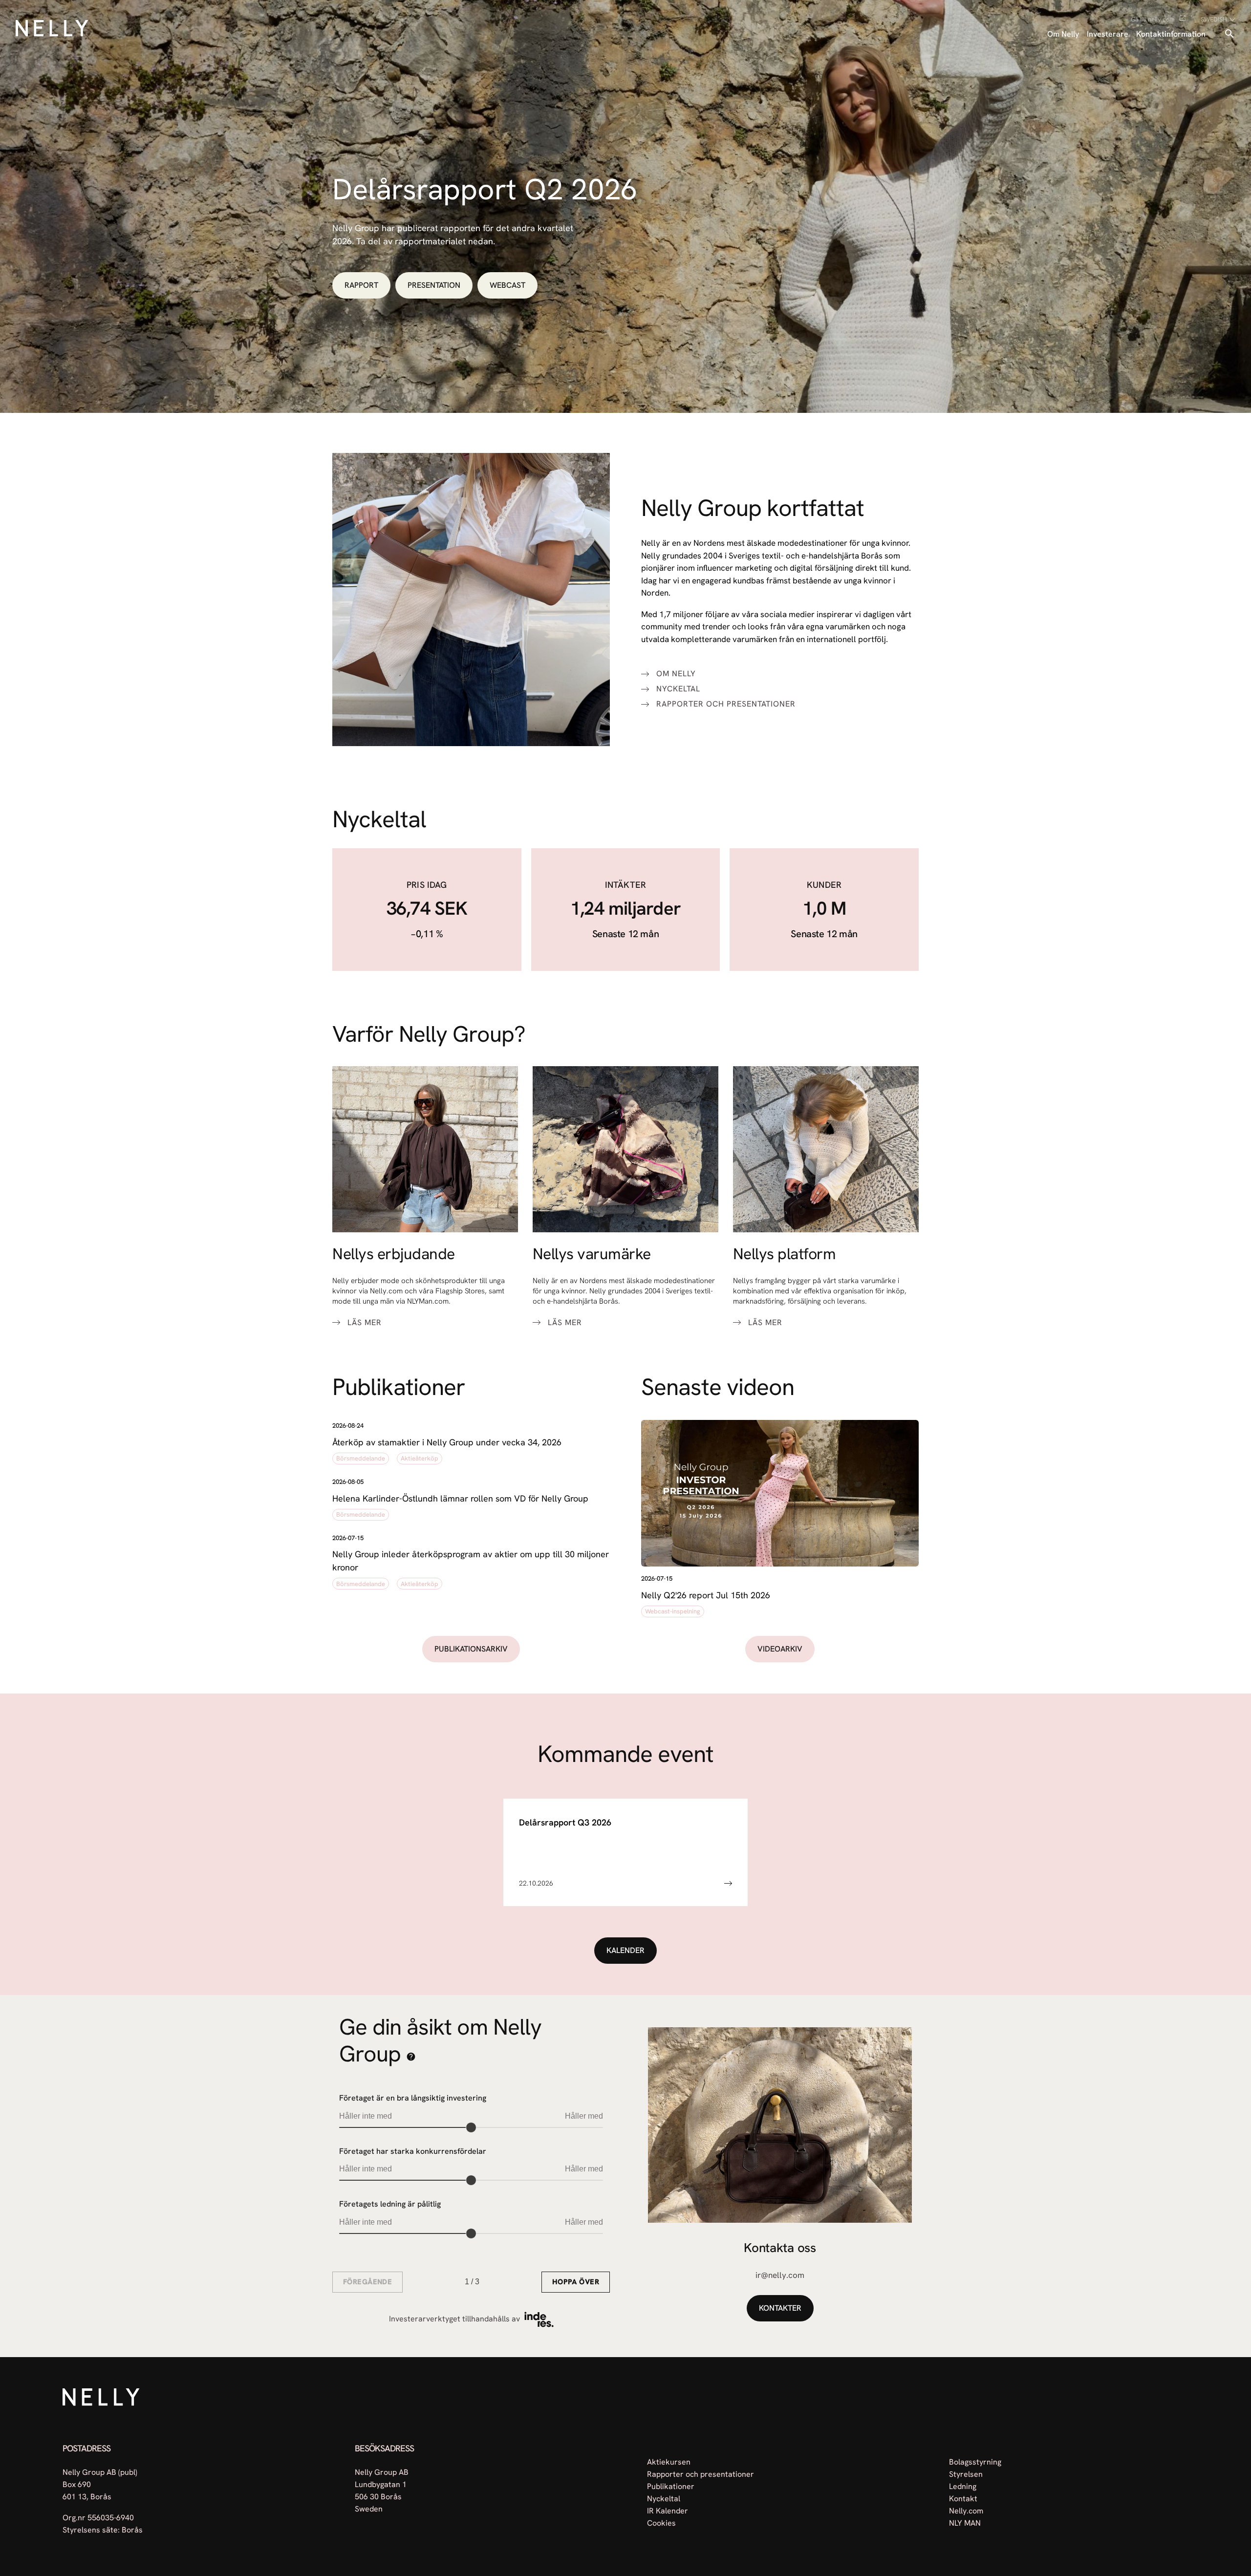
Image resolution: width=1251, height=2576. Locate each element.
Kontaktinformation (1171, 34)
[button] (471, 1444)
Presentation (434, 285)
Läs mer (365, 1323)
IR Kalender (668, 2510)
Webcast (507, 285)
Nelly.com (966, 2510)
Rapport (361, 285)
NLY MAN (965, 2522)
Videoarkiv (780, 1649)
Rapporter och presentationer (726, 704)
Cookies (661, 2522)
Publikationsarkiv (471, 1649)
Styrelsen (966, 2474)
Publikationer (671, 2486)
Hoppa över (576, 2282)
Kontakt (963, 2498)
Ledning (963, 2486)
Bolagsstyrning (975, 2461)
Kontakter (780, 2308)
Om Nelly (1063, 34)
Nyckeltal (678, 689)
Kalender (625, 1950)
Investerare (1108, 34)
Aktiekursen (669, 2461)
